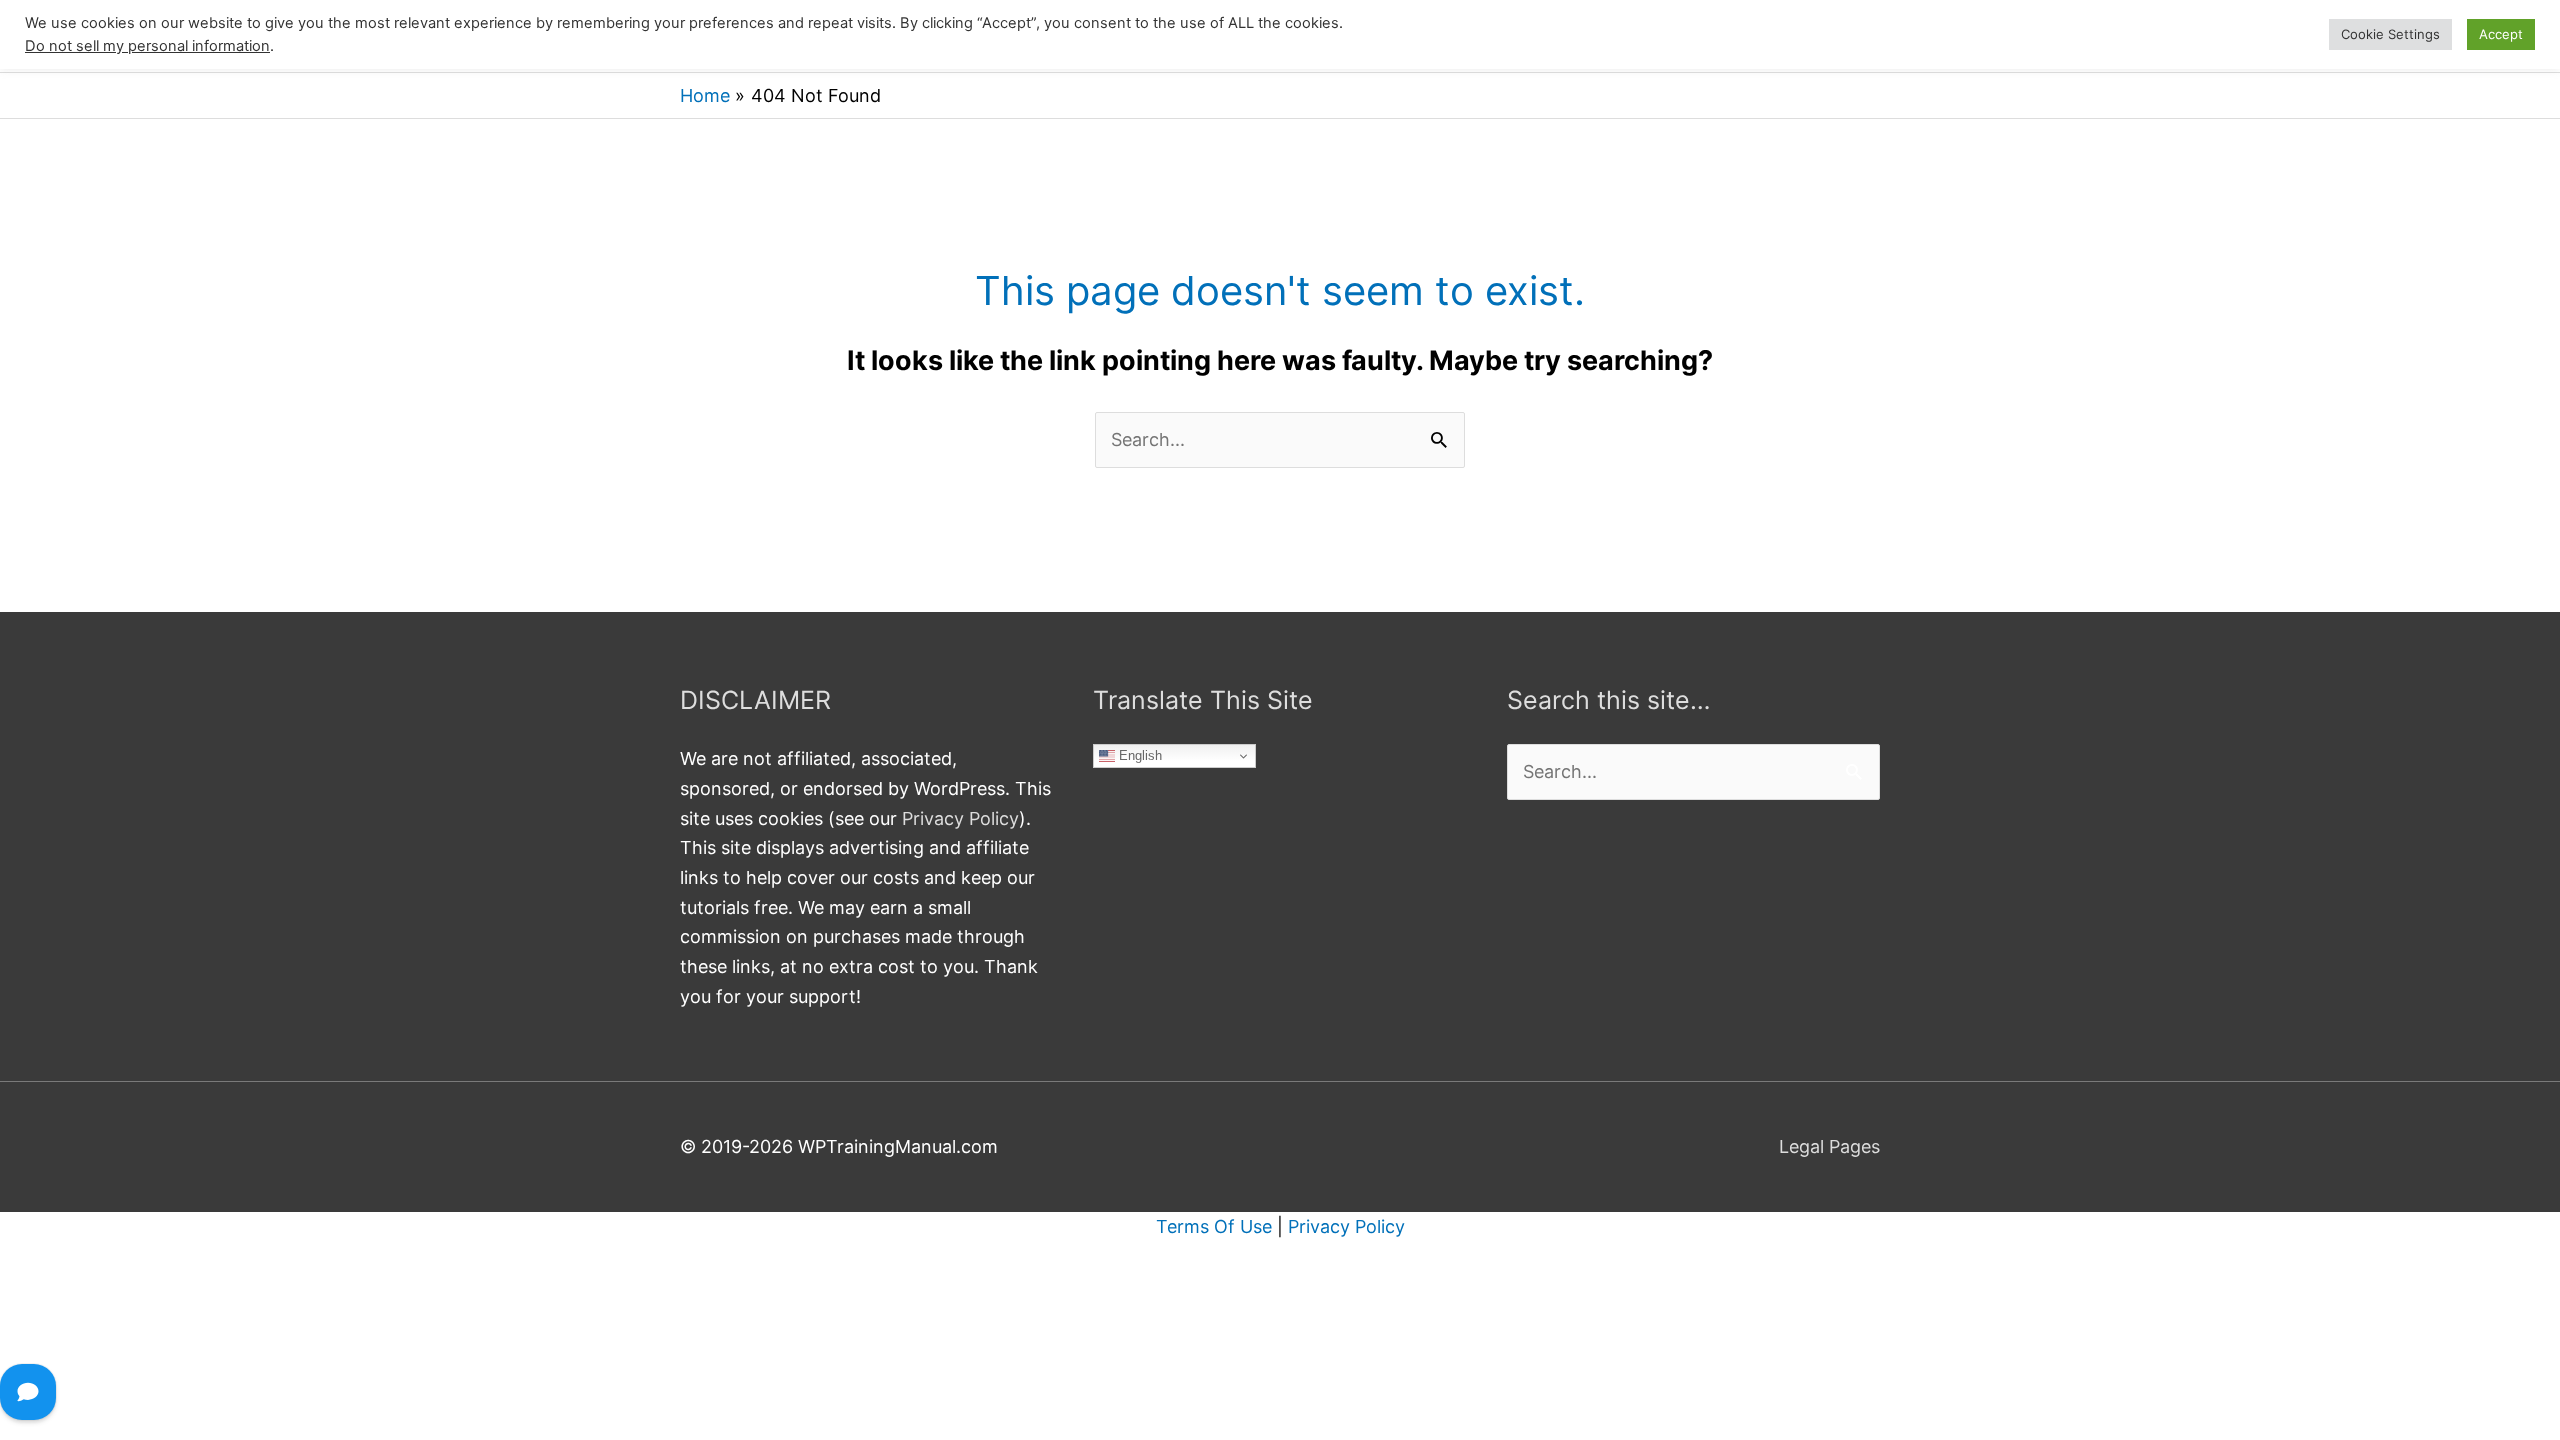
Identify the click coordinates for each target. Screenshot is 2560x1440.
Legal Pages (1829, 1146)
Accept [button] (2501, 34)
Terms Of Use (1214, 1226)
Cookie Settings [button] (2390, 34)
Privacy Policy (960, 818)
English (1138, 755)
